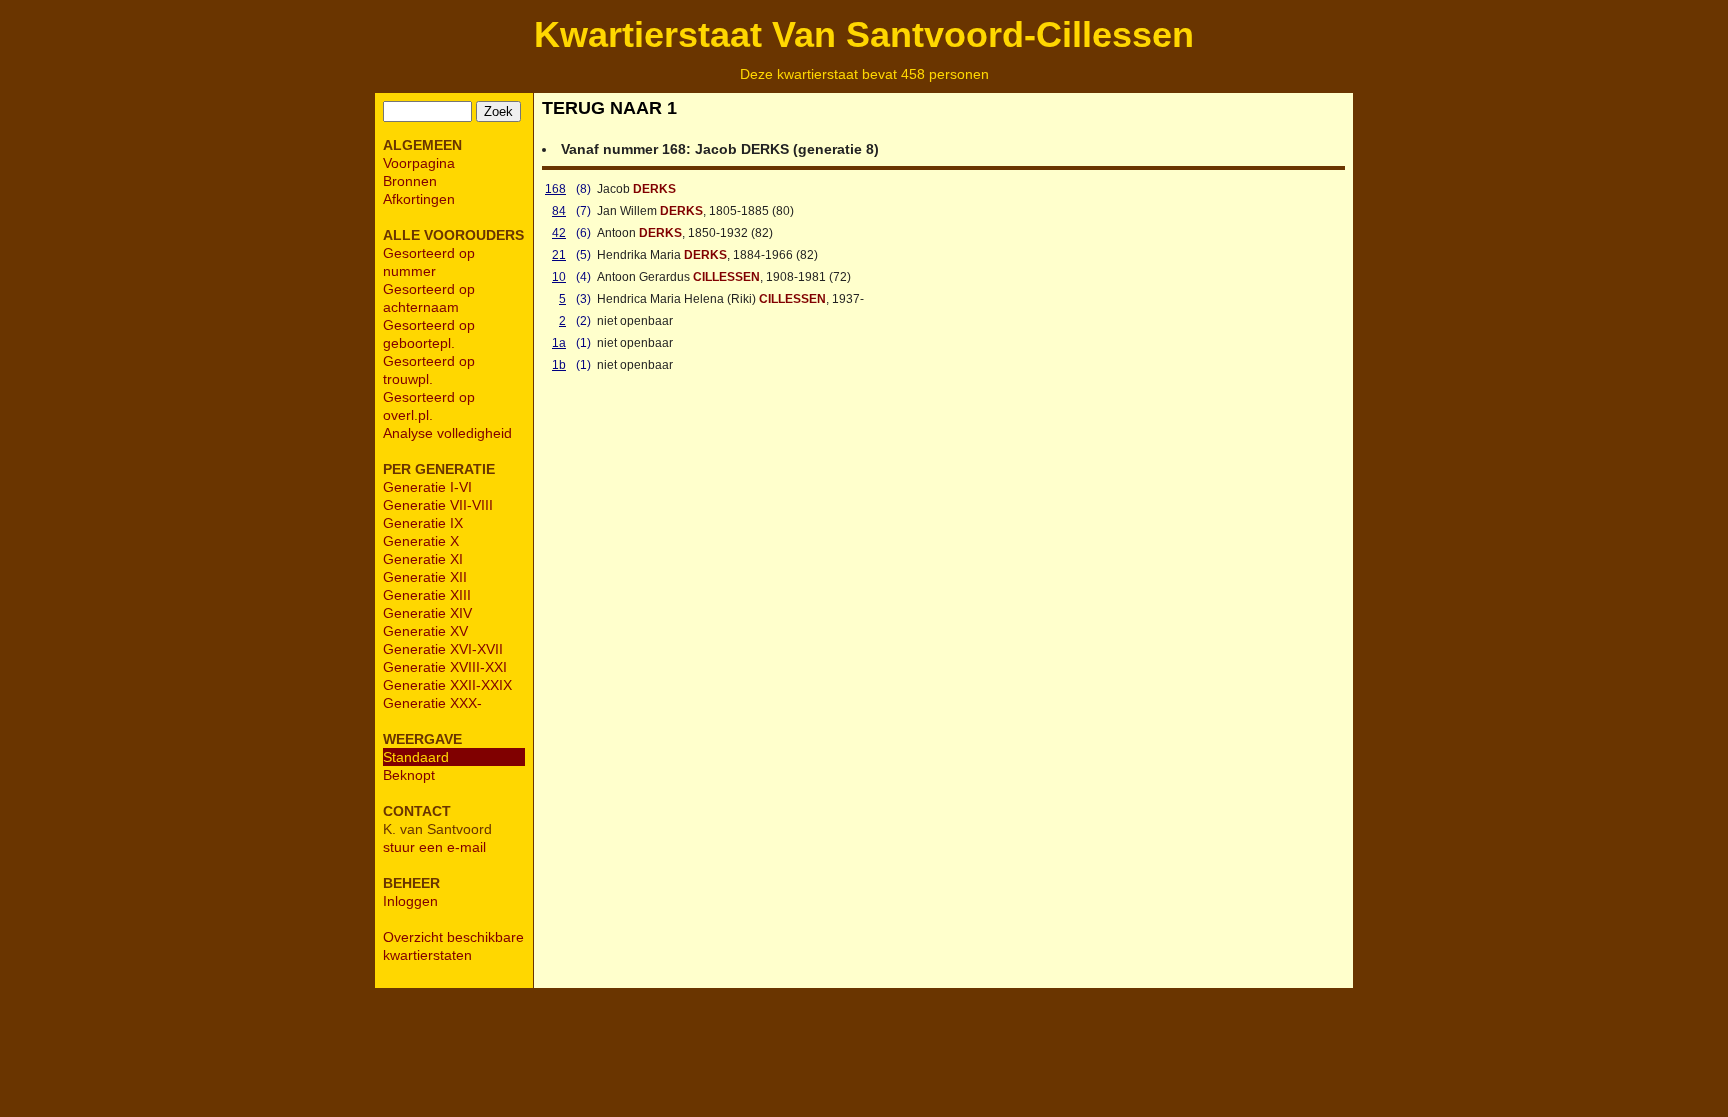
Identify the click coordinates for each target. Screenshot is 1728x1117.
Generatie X (421, 541)
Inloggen (410, 901)
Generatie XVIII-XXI (445, 667)
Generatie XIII (427, 595)
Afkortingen (419, 199)
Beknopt (409, 775)
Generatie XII (425, 577)
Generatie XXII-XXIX (447, 685)
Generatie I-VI (427, 487)
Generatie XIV (427, 613)
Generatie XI (423, 559)
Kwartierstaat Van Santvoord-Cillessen (864, 34)
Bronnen (410, 181)
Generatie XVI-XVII (443, 649)
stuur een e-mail (434, 847)
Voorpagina (419, 163)
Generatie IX (423, 523)
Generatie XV (425, 631)
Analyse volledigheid (447, 433)
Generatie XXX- (432, 703)
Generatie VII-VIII (438, 505)
